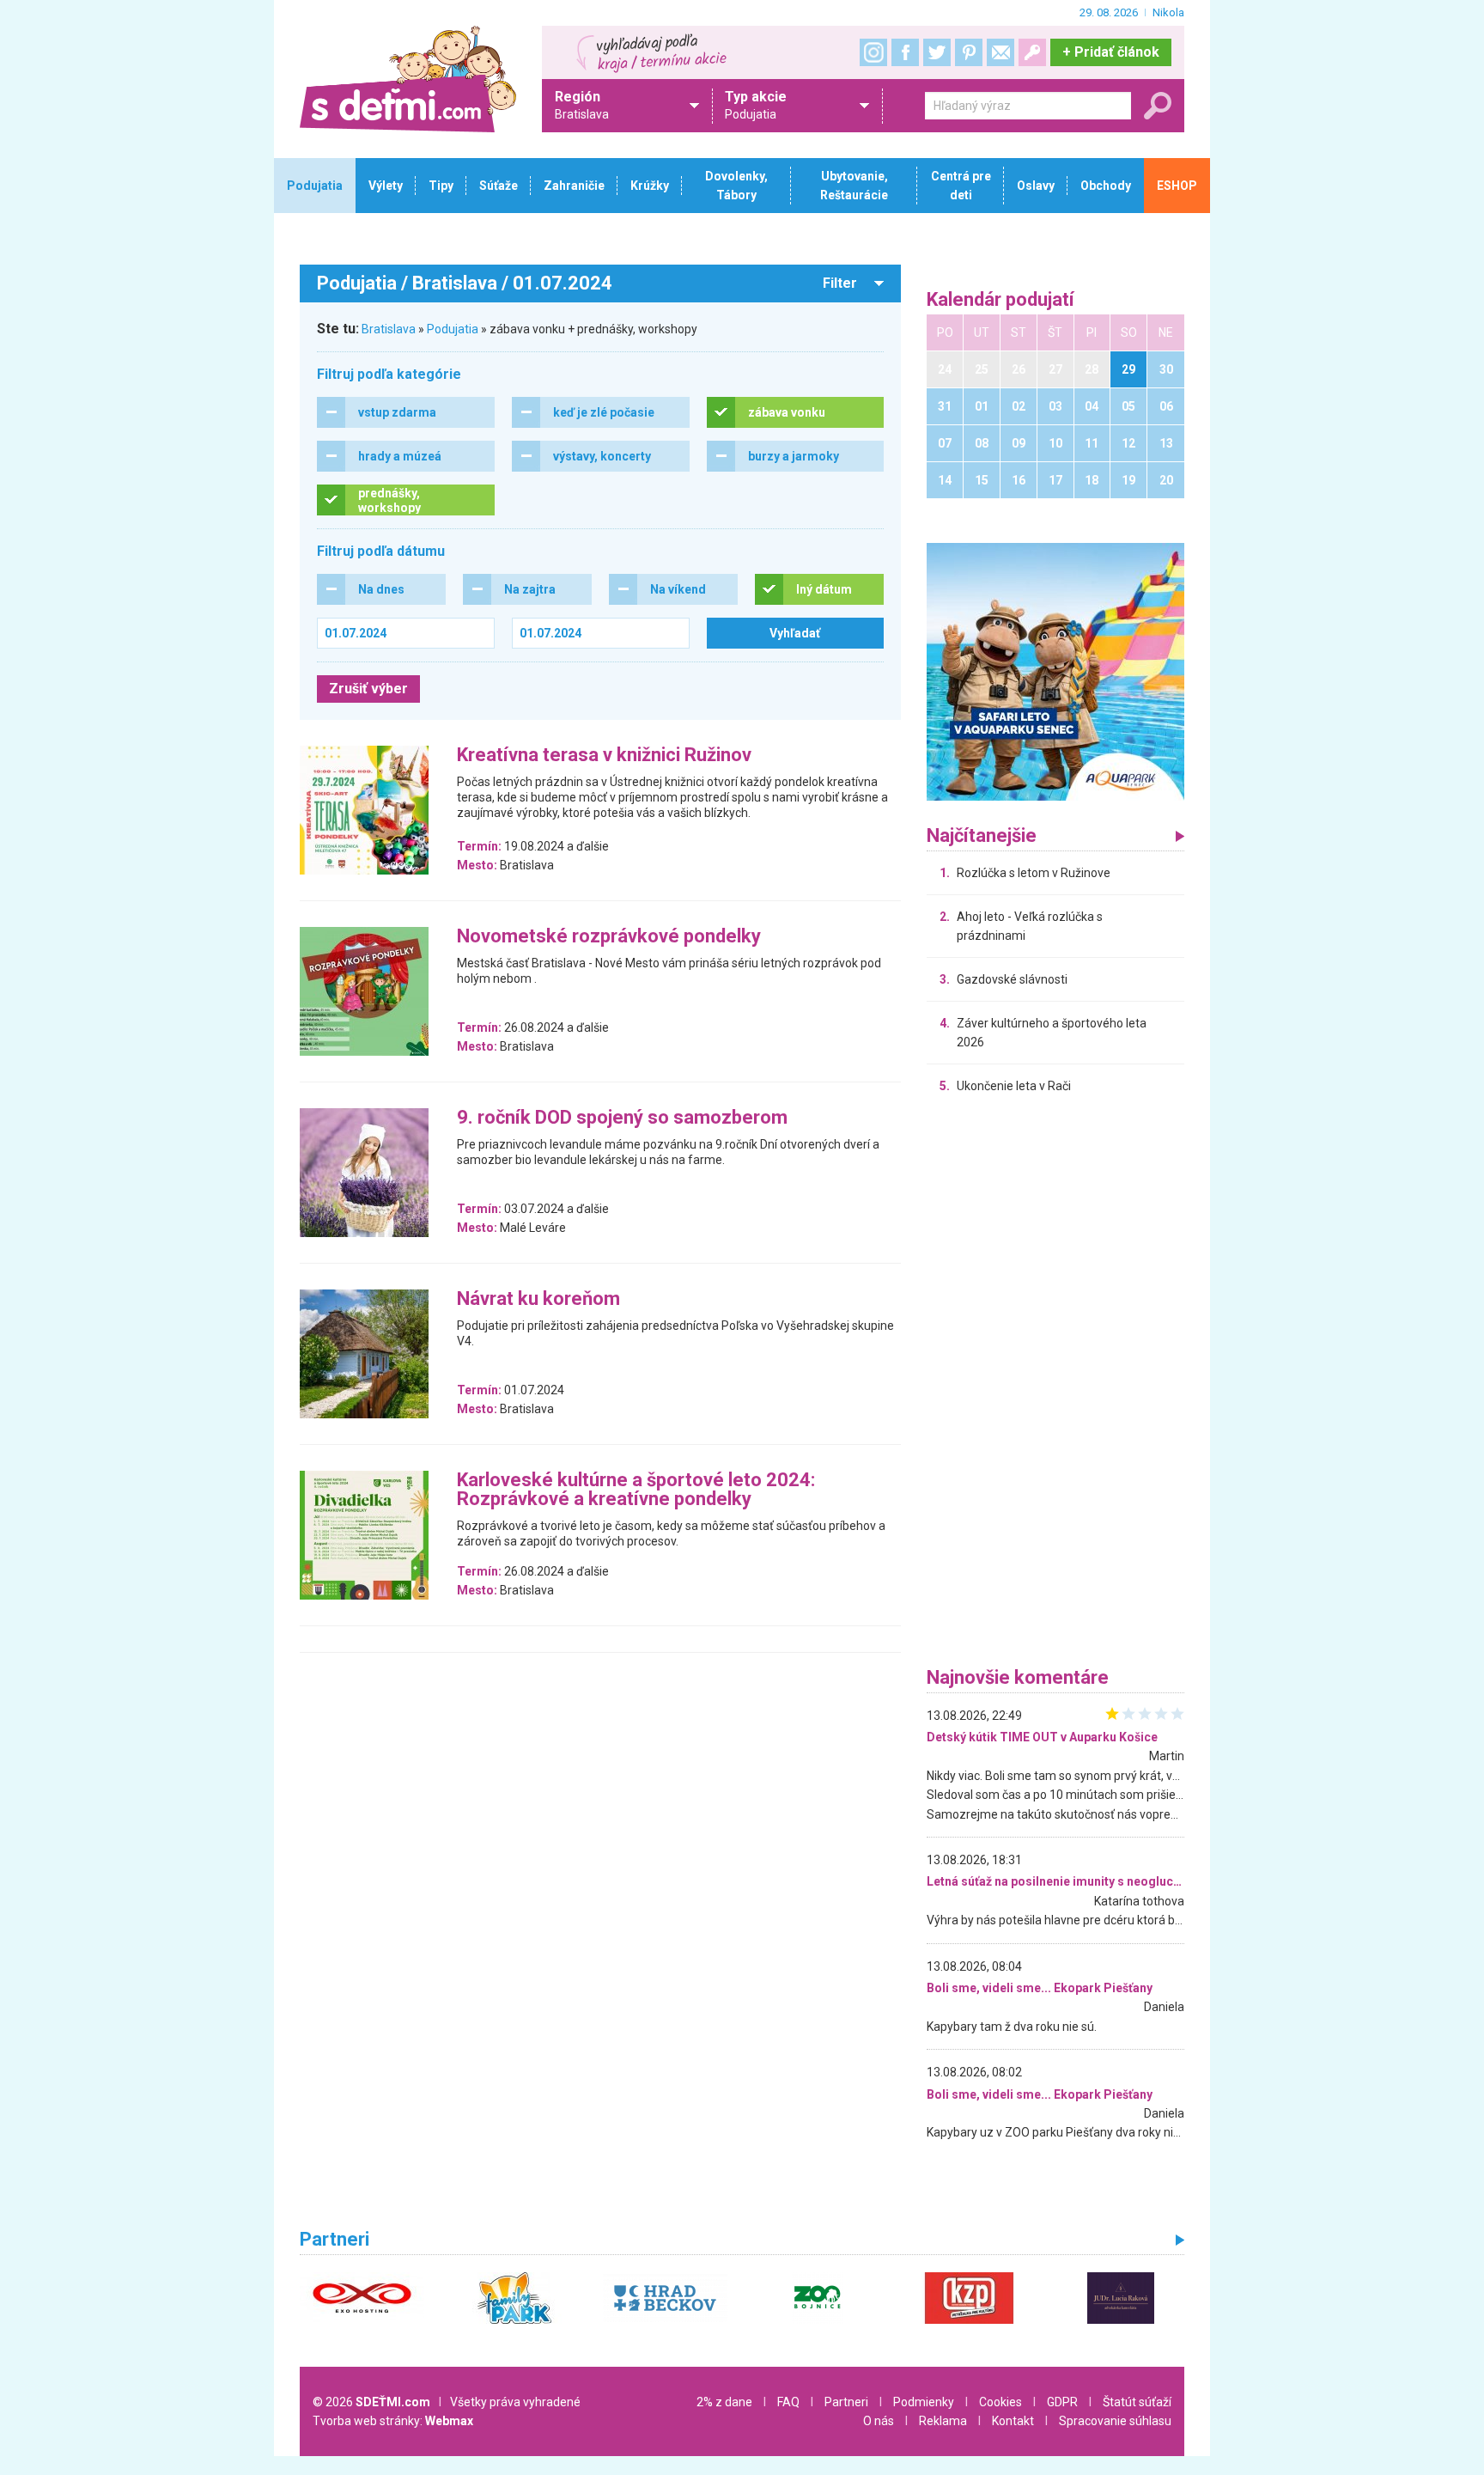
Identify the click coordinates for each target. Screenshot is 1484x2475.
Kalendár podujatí (1000, 300)
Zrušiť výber (368, 689)
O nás (879, 2421)
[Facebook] (905, 52)
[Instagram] (873, 52)
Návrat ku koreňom (538, 1299)
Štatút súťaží (1137, 2402)
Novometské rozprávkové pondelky (609, 937)
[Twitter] (937, 52)
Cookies (1000, 2402)
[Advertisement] (1055, 1385)
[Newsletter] (1000, 52)
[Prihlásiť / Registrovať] (1032, 52)
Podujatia (453, 329)
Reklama (943, 2421)
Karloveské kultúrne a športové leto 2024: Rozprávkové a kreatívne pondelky (636, 1490)
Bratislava (389, 329)
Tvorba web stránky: (393, 2421)
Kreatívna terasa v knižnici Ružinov (604, 756)
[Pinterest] (969, 52)
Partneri (846, 2402)
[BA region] (1055, 671)
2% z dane (724, 2402)
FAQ (788, 2402)
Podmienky (924, 2402)
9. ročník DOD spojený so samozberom (622, 1118)
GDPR (1062, 2402)
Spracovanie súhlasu (1115, 2421)
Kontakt (1013, 2421)
